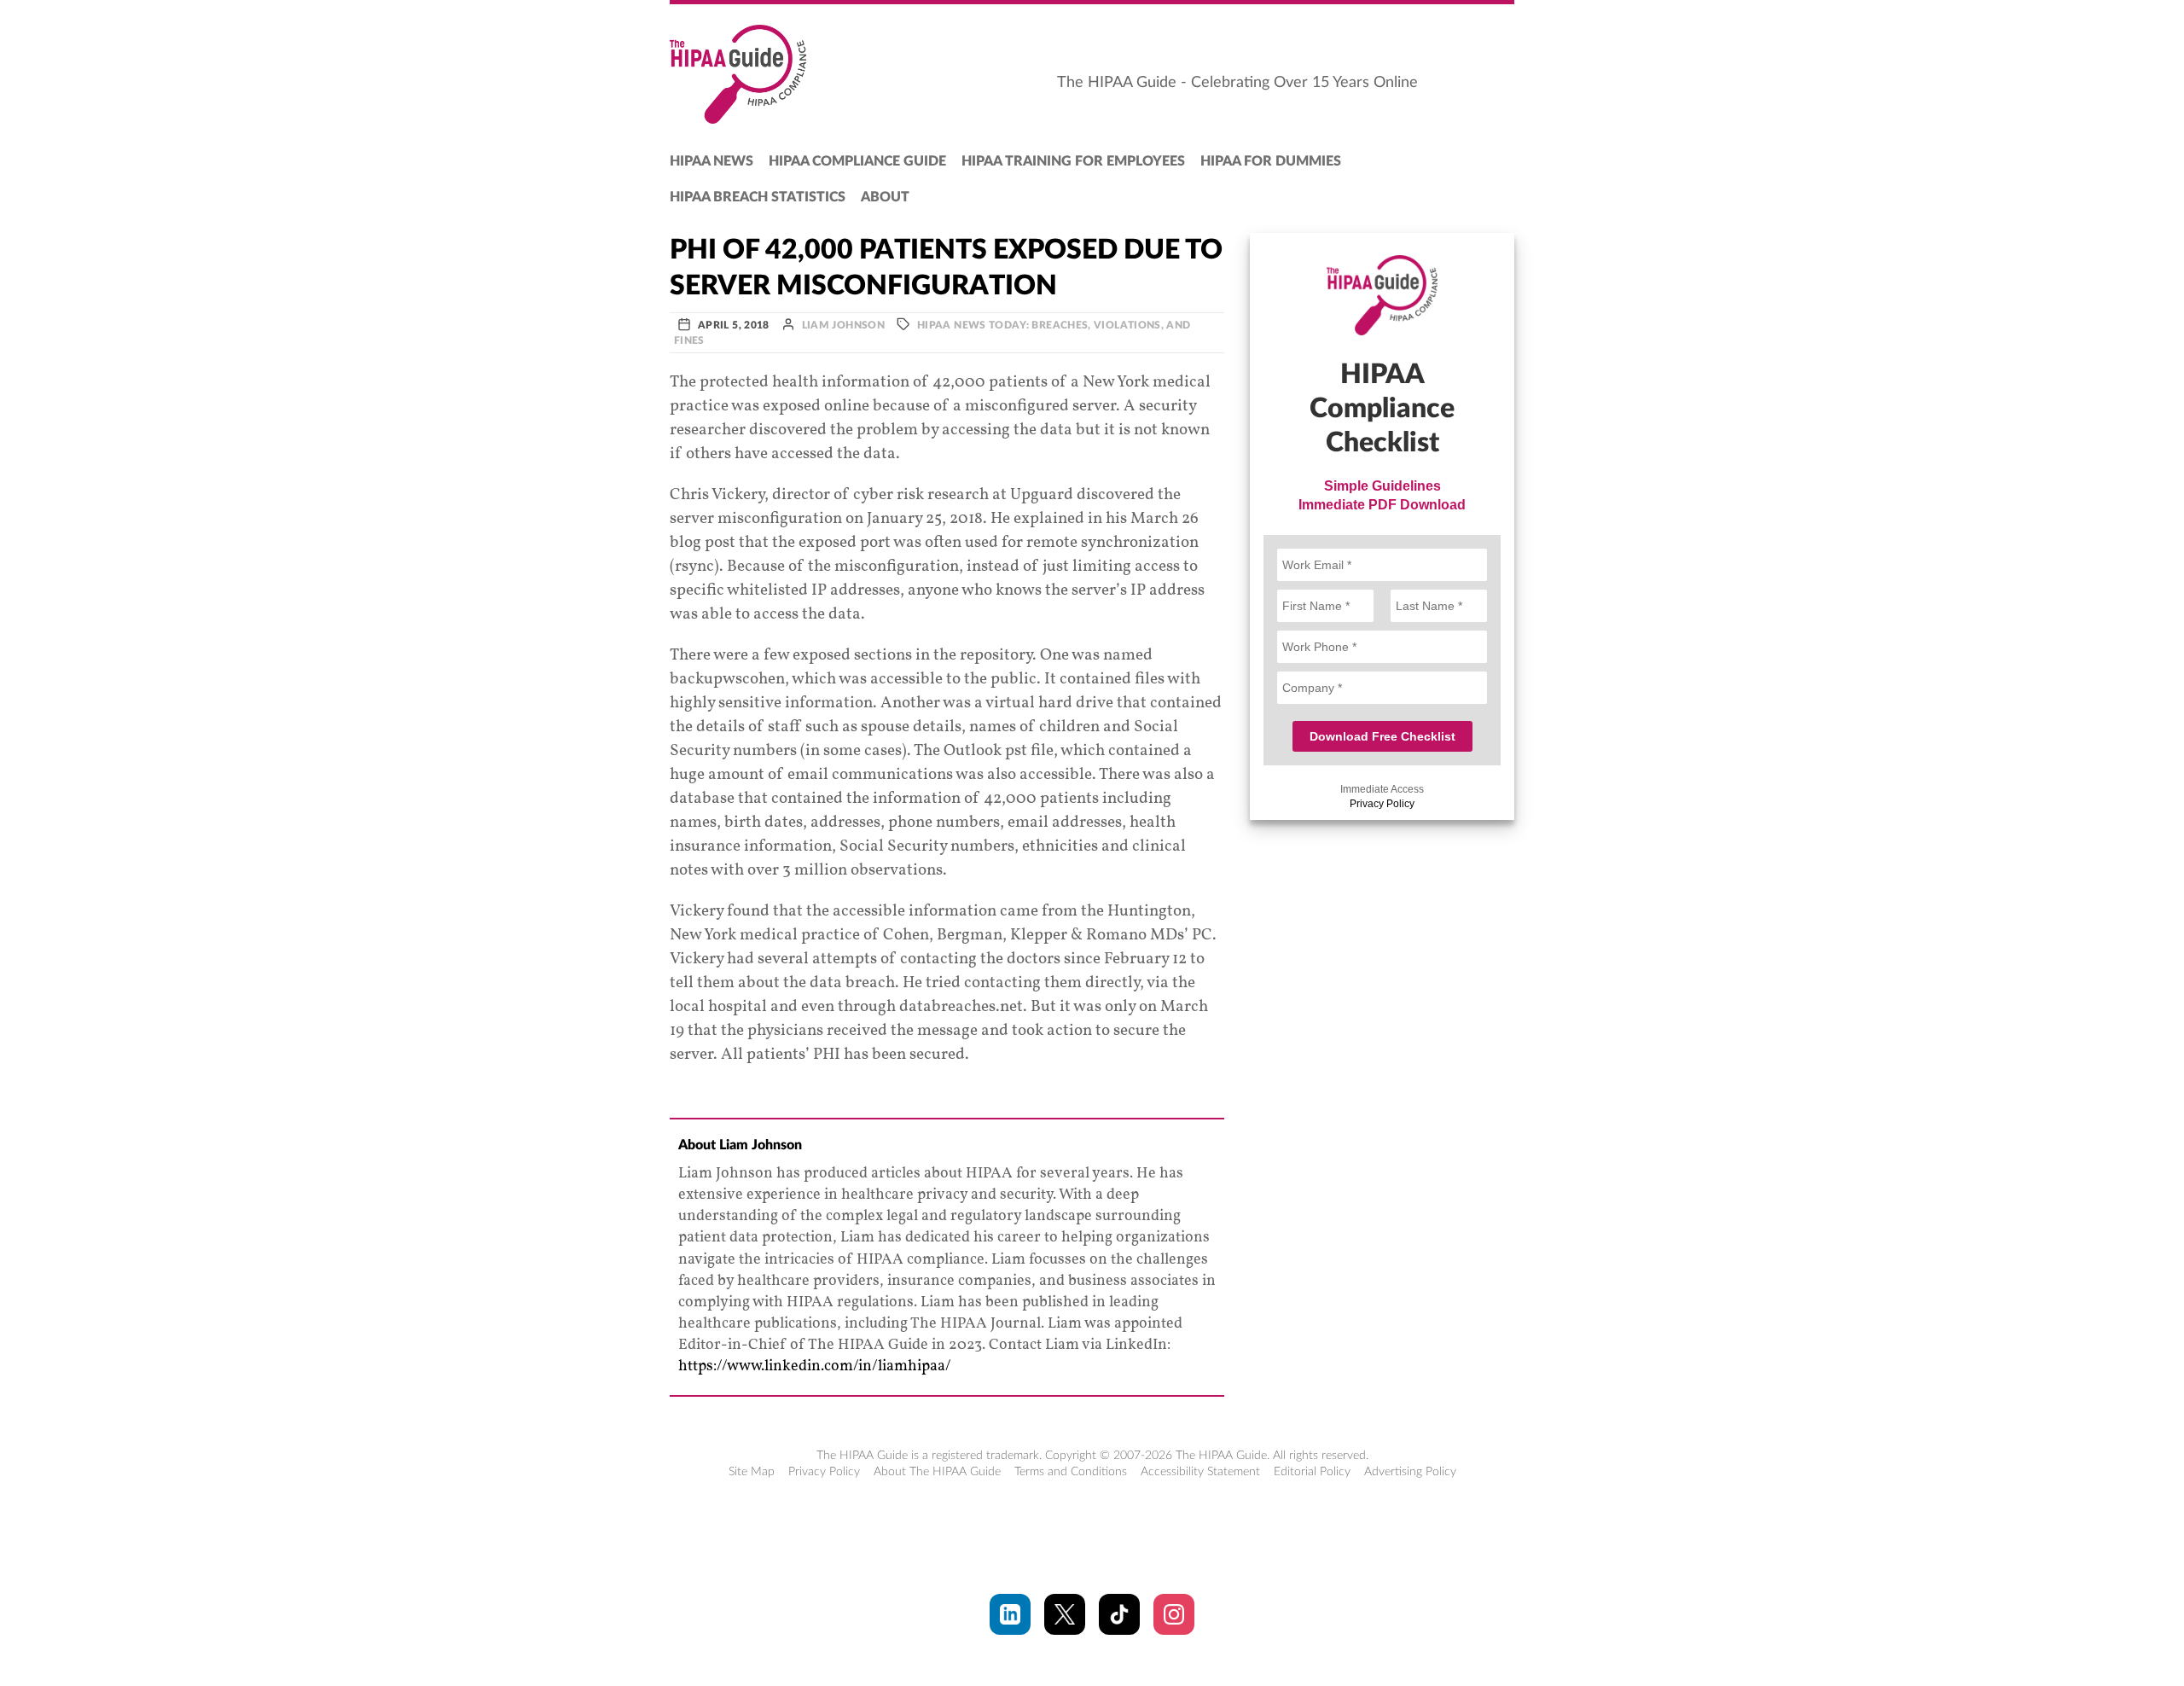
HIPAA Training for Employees (1073, 161)
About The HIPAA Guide (937, 1472)
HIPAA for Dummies (1271, 161)
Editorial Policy (1312, 1472)
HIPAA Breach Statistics (758, 197)
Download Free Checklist (1382, 736)
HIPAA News (712, 161)
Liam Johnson (843, 325)
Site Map (752, 1472)
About (885, 197)
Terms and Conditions (1071, 1472)
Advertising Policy (1410, 1472)
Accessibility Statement (1200, 1472)
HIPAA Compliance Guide (857, 161)
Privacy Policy (1382, 804)
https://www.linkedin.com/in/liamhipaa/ (815, 1366)
